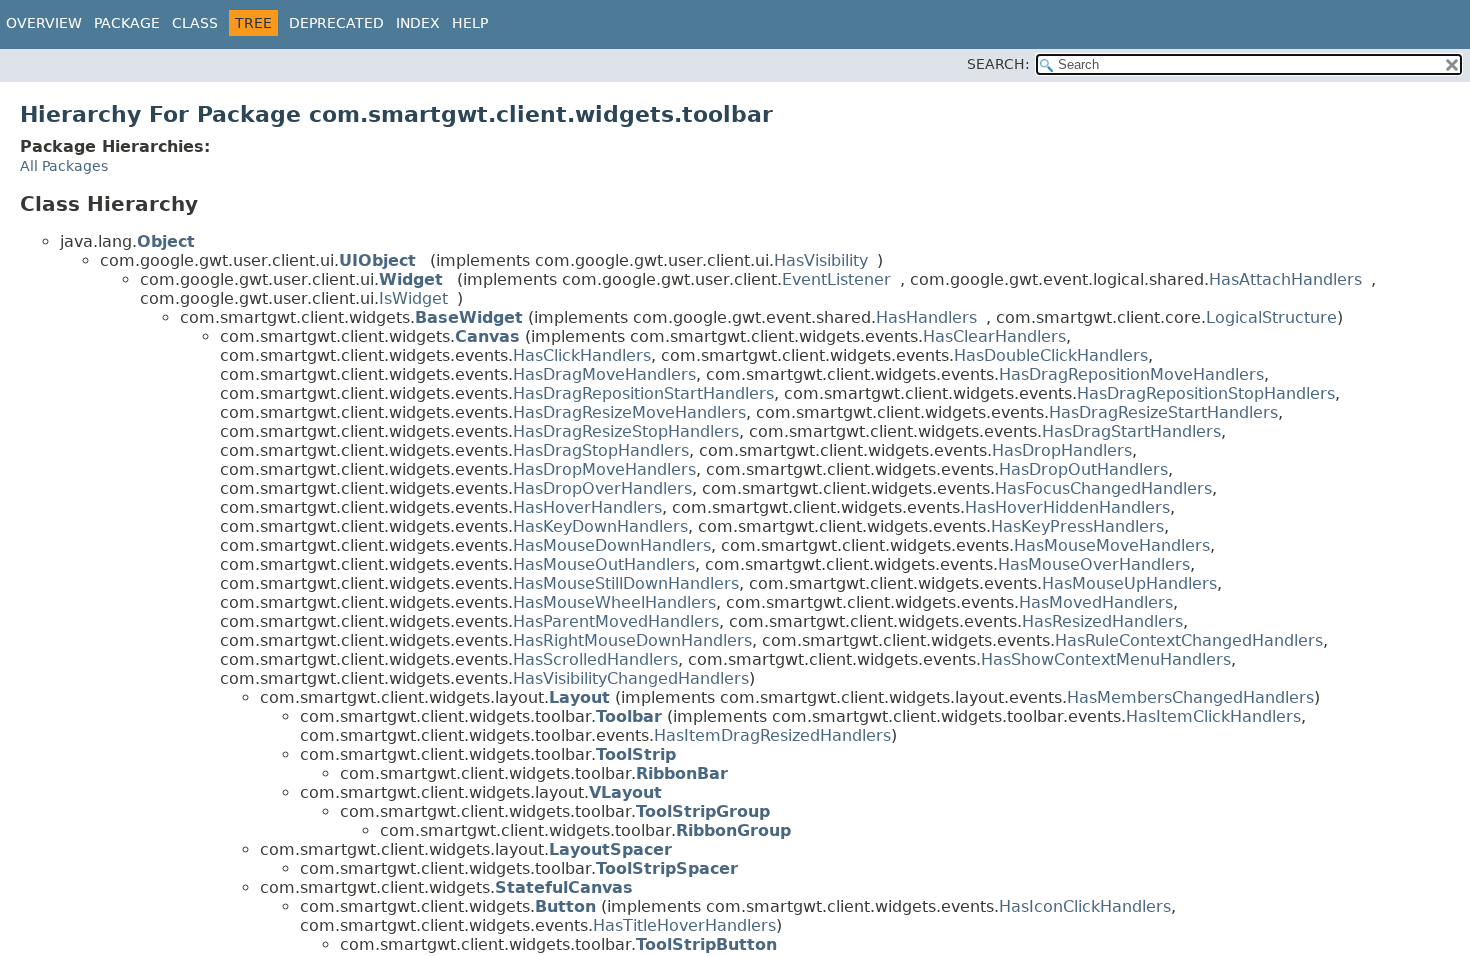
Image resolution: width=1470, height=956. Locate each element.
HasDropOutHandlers (1083, 469)
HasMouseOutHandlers (604, 564)
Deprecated (336, 23)
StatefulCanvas (564, 887)
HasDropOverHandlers (602, 488)
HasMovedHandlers (1096, 602)
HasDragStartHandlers (1131, 431)
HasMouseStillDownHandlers (626, 583)
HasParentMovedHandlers (616, 621)
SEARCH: (998, 64)
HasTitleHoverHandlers (684, 925)
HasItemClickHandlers (1213, 716)
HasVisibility (821, 260)
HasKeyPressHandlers (1077, 526)
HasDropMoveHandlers (604, 469)
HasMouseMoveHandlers (1112, 545)
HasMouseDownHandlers (612, 545)
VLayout (625, 792)
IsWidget (413, 298)
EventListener (836, 279)
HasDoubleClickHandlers (1051, 355)
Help (470, 23)
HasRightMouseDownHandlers (632, 640)
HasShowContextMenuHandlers (1106, 659)
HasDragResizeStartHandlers (1163, 412)
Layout (579, 697)
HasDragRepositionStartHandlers (643, 393)
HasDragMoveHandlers (604, 374)
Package (127, 23)
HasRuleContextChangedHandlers (1189, 640)
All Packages (64, 166)
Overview (44, 23)
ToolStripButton (706, 944)
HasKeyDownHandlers (600, 526)
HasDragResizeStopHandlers (626, 431)
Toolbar (629, 716)
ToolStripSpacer (667, 868)
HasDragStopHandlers (601, 450)
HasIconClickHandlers (1085, 906)
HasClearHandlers (994, 336)
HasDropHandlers (1062, 450)
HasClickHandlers (582, 355)
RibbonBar (682, 773)
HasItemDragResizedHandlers (772, 735)
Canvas (487, 336)
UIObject (377, 260)
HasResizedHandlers (1102, 621)
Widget (411, 279)
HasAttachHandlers (1285, 279)
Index (418, 23)
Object (166, 241)
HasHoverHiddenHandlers (1067, 507)
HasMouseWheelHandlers (614, 602)
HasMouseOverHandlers (1094, 564)
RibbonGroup (733, 830)
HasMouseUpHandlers (1129, 583)
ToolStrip (636, 754)
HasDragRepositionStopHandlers (1206, 393)
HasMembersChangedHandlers (1190, 697)
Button (565, 906)
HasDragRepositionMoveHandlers (1131, 374)
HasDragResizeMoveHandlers (629, 412)
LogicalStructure (1271, 317)
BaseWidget (469, 317)
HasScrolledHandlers (595, 659)
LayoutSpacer (610, 849)
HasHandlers (926, 317)
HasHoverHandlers (587, 507)
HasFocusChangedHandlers (1103, 488)
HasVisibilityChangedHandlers (631, 678)
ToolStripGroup (703, 811)
